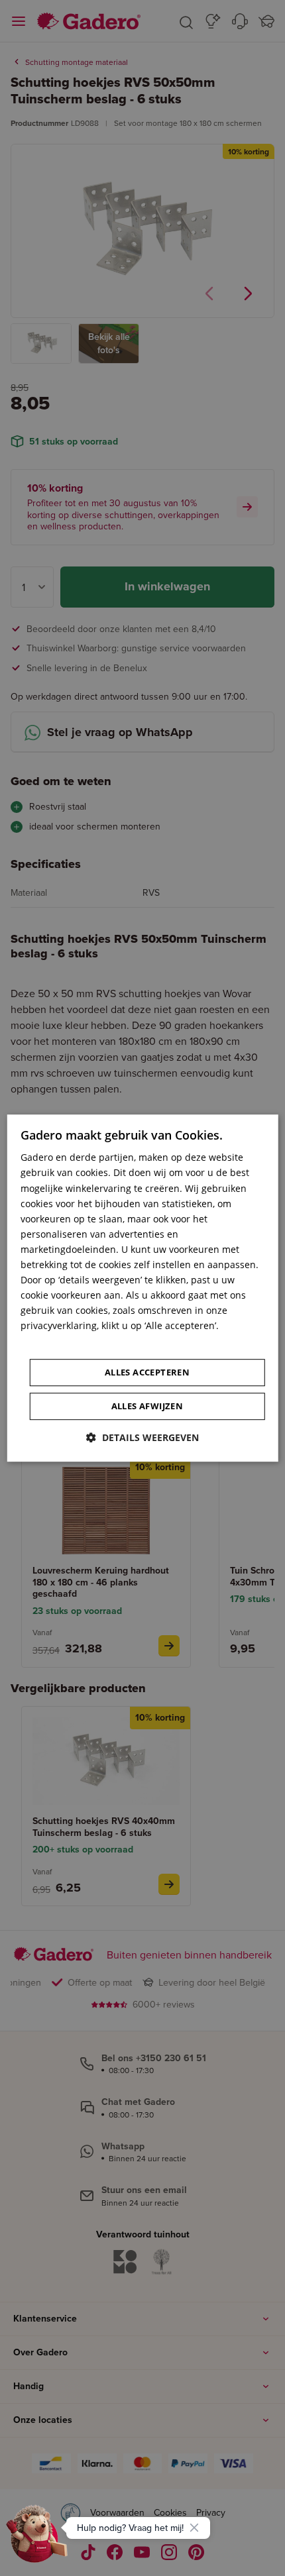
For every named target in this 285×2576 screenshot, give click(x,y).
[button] (142, 1437)
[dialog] (143, 1288)
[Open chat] (37, 2539)
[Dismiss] (194, 2528)
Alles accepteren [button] (147, 1372)
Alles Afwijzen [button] (147, 1406)
